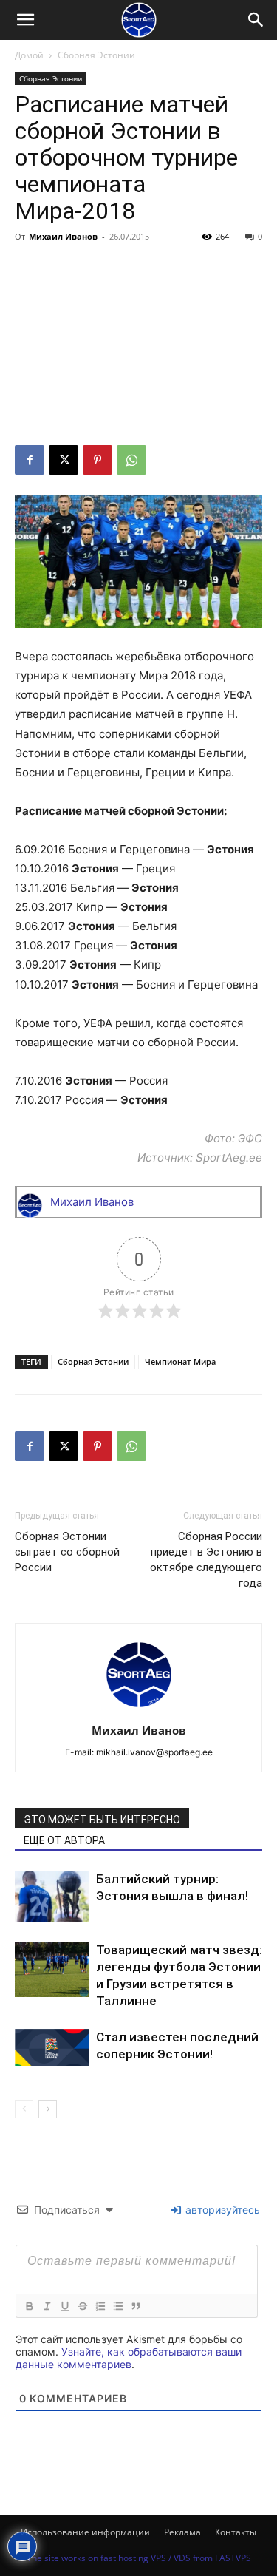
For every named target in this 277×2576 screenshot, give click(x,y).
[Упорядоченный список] (100, 2306)
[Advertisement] (138, 346)
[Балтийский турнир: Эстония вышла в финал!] (52, 1896)
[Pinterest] (98, 460)
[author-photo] (139, 1710)
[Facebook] (30, 460)
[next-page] (48, 2109)
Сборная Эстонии (96, 55)
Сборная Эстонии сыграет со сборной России (67, 1552)
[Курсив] (47, 2306)
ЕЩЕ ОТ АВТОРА (64, 1840)
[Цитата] (135, 2306)
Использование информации (85, 2532)
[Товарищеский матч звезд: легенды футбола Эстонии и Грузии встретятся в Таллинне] (52, 1969)
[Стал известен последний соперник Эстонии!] (52, 2047)
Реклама (182, 2532)
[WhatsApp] (131, 460)
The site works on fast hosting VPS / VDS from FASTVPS (139, 2558)
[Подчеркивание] (64, 2306)
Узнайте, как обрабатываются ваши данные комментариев (129, 2358)
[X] (64, 460)
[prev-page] (24, 2109)
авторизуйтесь (221, 2210)
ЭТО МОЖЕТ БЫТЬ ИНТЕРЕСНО (102, 1820)
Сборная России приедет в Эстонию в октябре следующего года (206, 1560)
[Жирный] (29, 2306)
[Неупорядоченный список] (117, 2306)
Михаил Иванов (63, 236)
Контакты (236, 2532)
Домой (29, 55)
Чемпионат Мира (180, 1362)
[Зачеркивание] (82, 2306)
